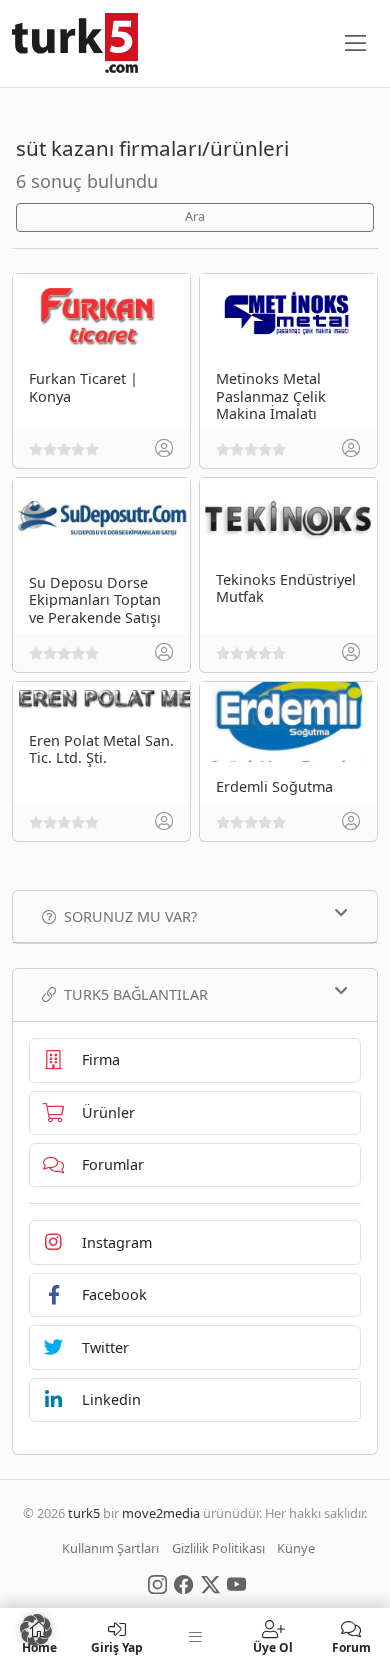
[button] (36, 1630)
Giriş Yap (117, 1646)
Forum (351, 1646)
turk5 (84, 1513)
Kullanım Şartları (110, 1548)
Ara (195, 216)
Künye (296, 1548)
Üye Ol (273, 1646)
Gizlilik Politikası (218, 1548)
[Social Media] (157, 1583)
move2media (161, 1513)
